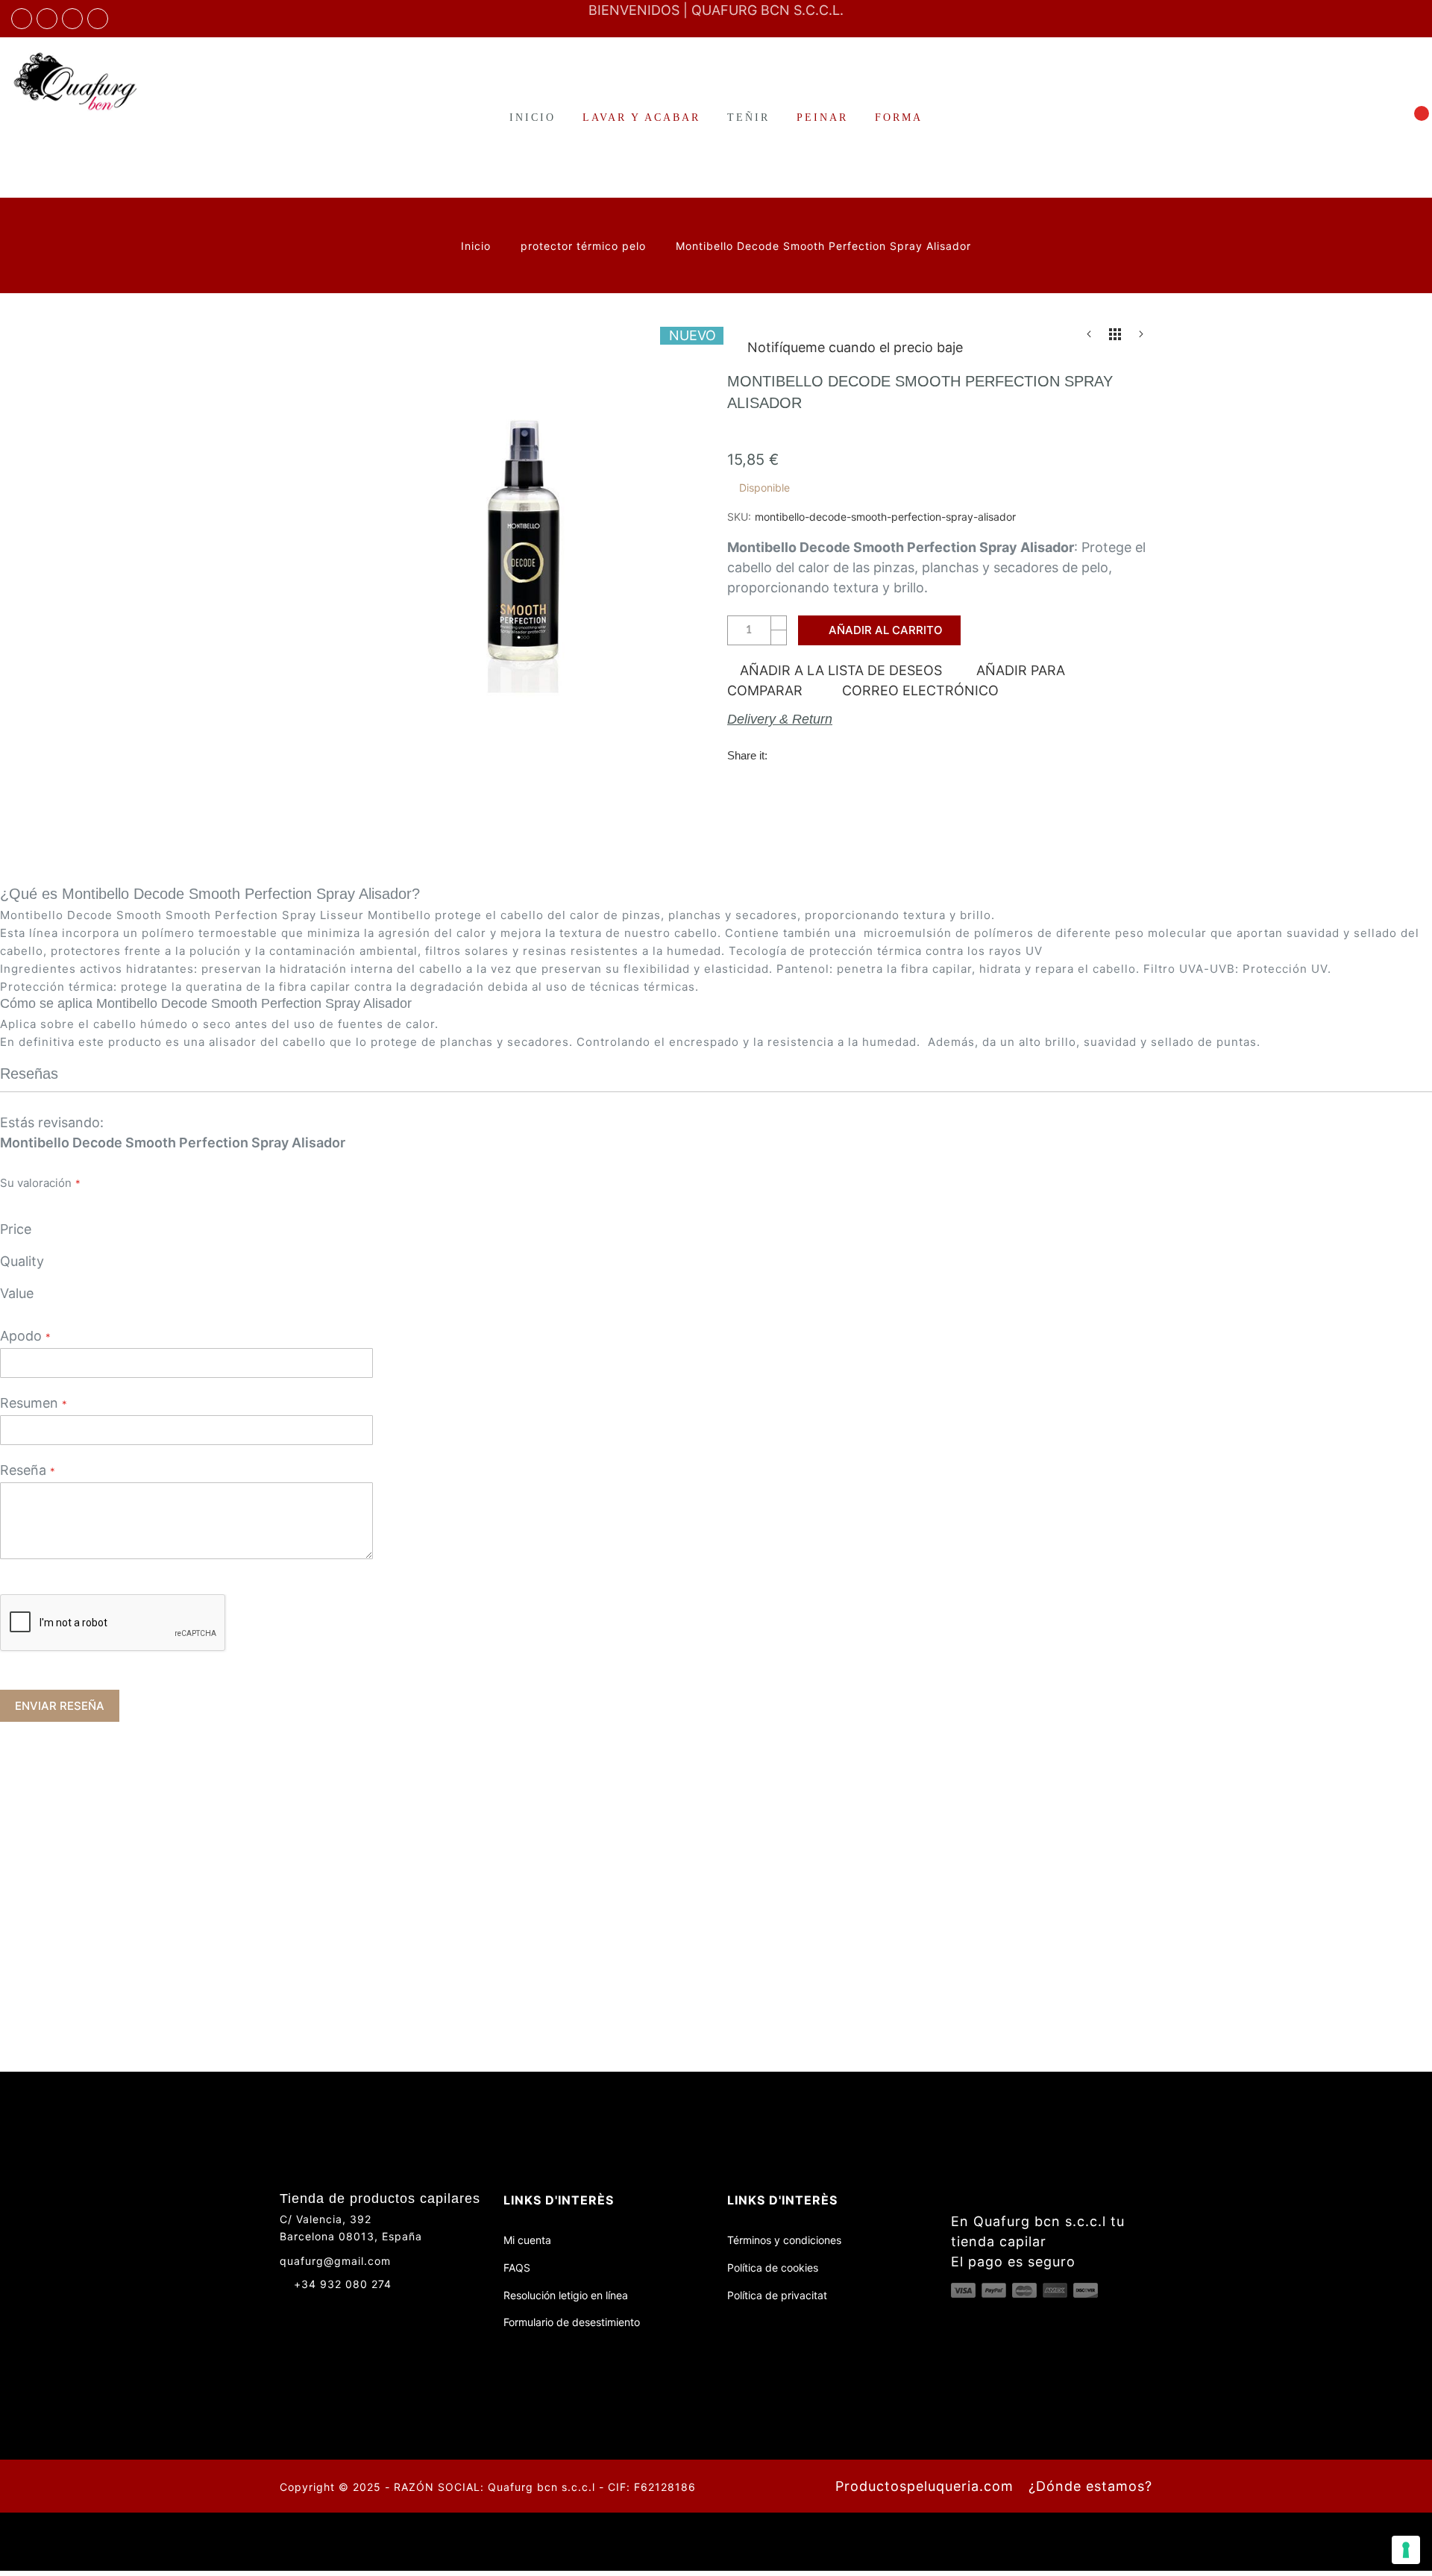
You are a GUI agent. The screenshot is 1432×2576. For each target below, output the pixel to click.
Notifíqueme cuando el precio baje (855, 347)
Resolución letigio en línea (566, 2295)
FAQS (517, 2268)
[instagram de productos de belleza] (314, 2310)
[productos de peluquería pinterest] (341, 2310)
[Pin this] (846, 755)
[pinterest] (98, 19)
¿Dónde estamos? (1090, 2486)
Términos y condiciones (784, 2240)
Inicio (478, 246)
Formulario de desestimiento (572, 2322)
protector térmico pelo (585, 246)
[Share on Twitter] (815, 755)
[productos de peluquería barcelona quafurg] (47, 19)
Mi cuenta (527, 2240)
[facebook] (22, 19)
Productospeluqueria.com (924, 2486)
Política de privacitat (777, 2295)
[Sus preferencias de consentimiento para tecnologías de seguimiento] (1406, 2550)
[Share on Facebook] (785, 755)
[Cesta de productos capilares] (1413, 117)
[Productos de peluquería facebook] (286, 2310)
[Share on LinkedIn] (876, 755)
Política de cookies (773, 2268)
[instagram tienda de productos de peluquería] (72, 19)
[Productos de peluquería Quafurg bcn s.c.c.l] (119, 81)
